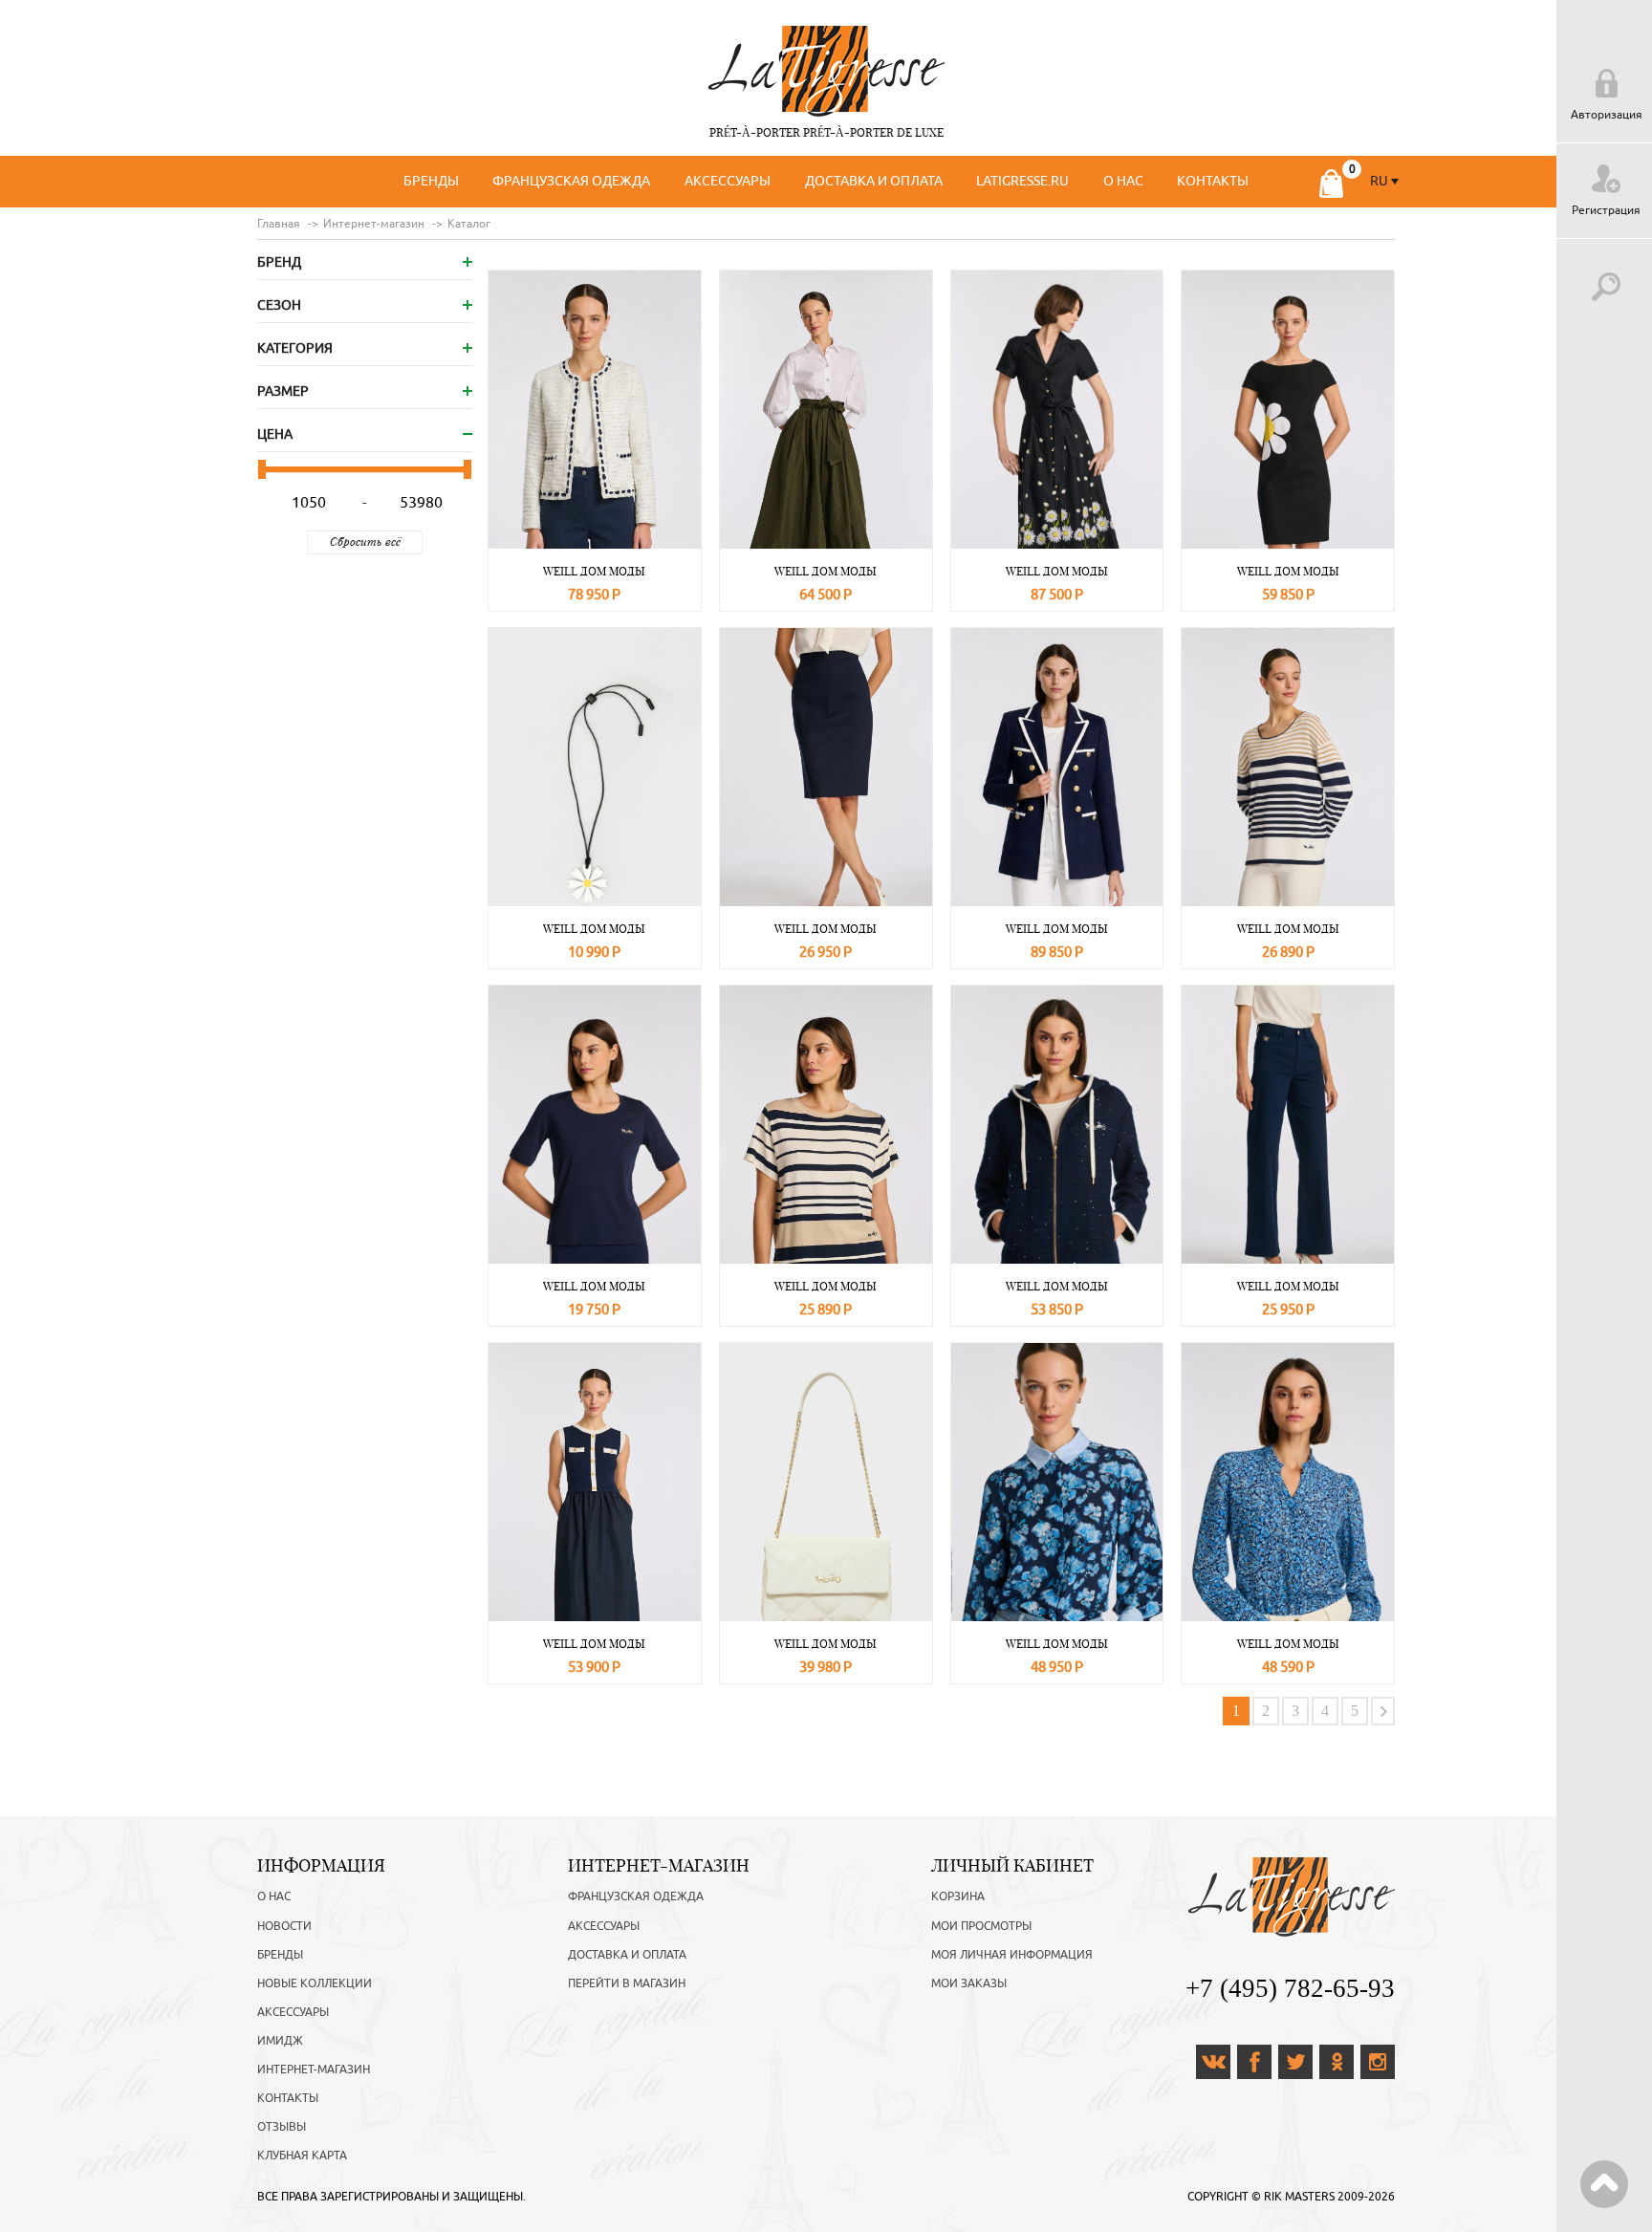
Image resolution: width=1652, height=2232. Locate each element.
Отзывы (282, 2127)
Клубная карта (302, 2156)
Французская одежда (571, 181)
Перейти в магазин (627, 1983)
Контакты (1213, 181)
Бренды (431, 181)
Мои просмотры (981, 1926)
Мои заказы (969, 1983)
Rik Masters (1299, 2197)
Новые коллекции (315, 1983)
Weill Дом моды (594, 571)
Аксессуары (728, 181)
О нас (1123, 181)
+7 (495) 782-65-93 (1290, 1988)
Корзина (958, 1896)
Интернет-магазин (314, 2069)
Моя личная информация (1012, 1955)
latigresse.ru (1022, 181)
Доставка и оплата (874, 181)
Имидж (280, 2041)
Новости (284, 1926)
